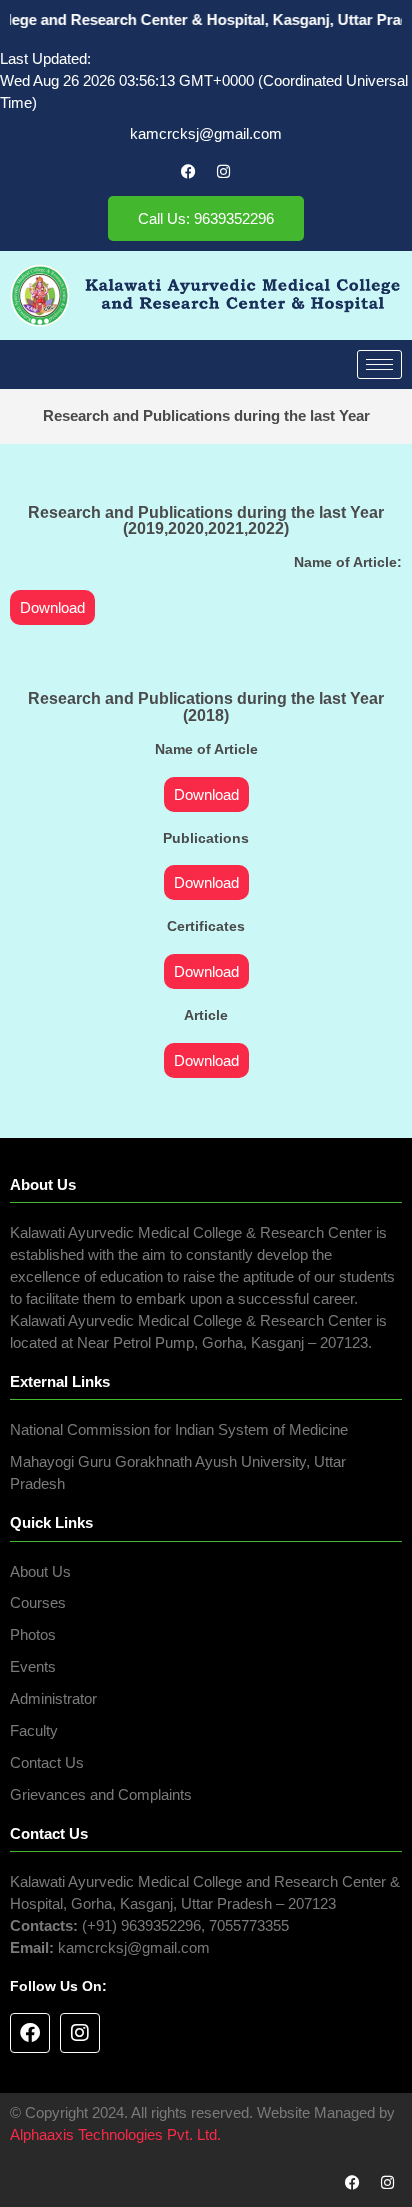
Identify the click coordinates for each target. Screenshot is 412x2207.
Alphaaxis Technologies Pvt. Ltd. (115, 2135)
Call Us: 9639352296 (206, 218)
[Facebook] (189, 171)
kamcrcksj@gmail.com (206, 134)
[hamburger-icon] (379, 364)
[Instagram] (224, 171)
